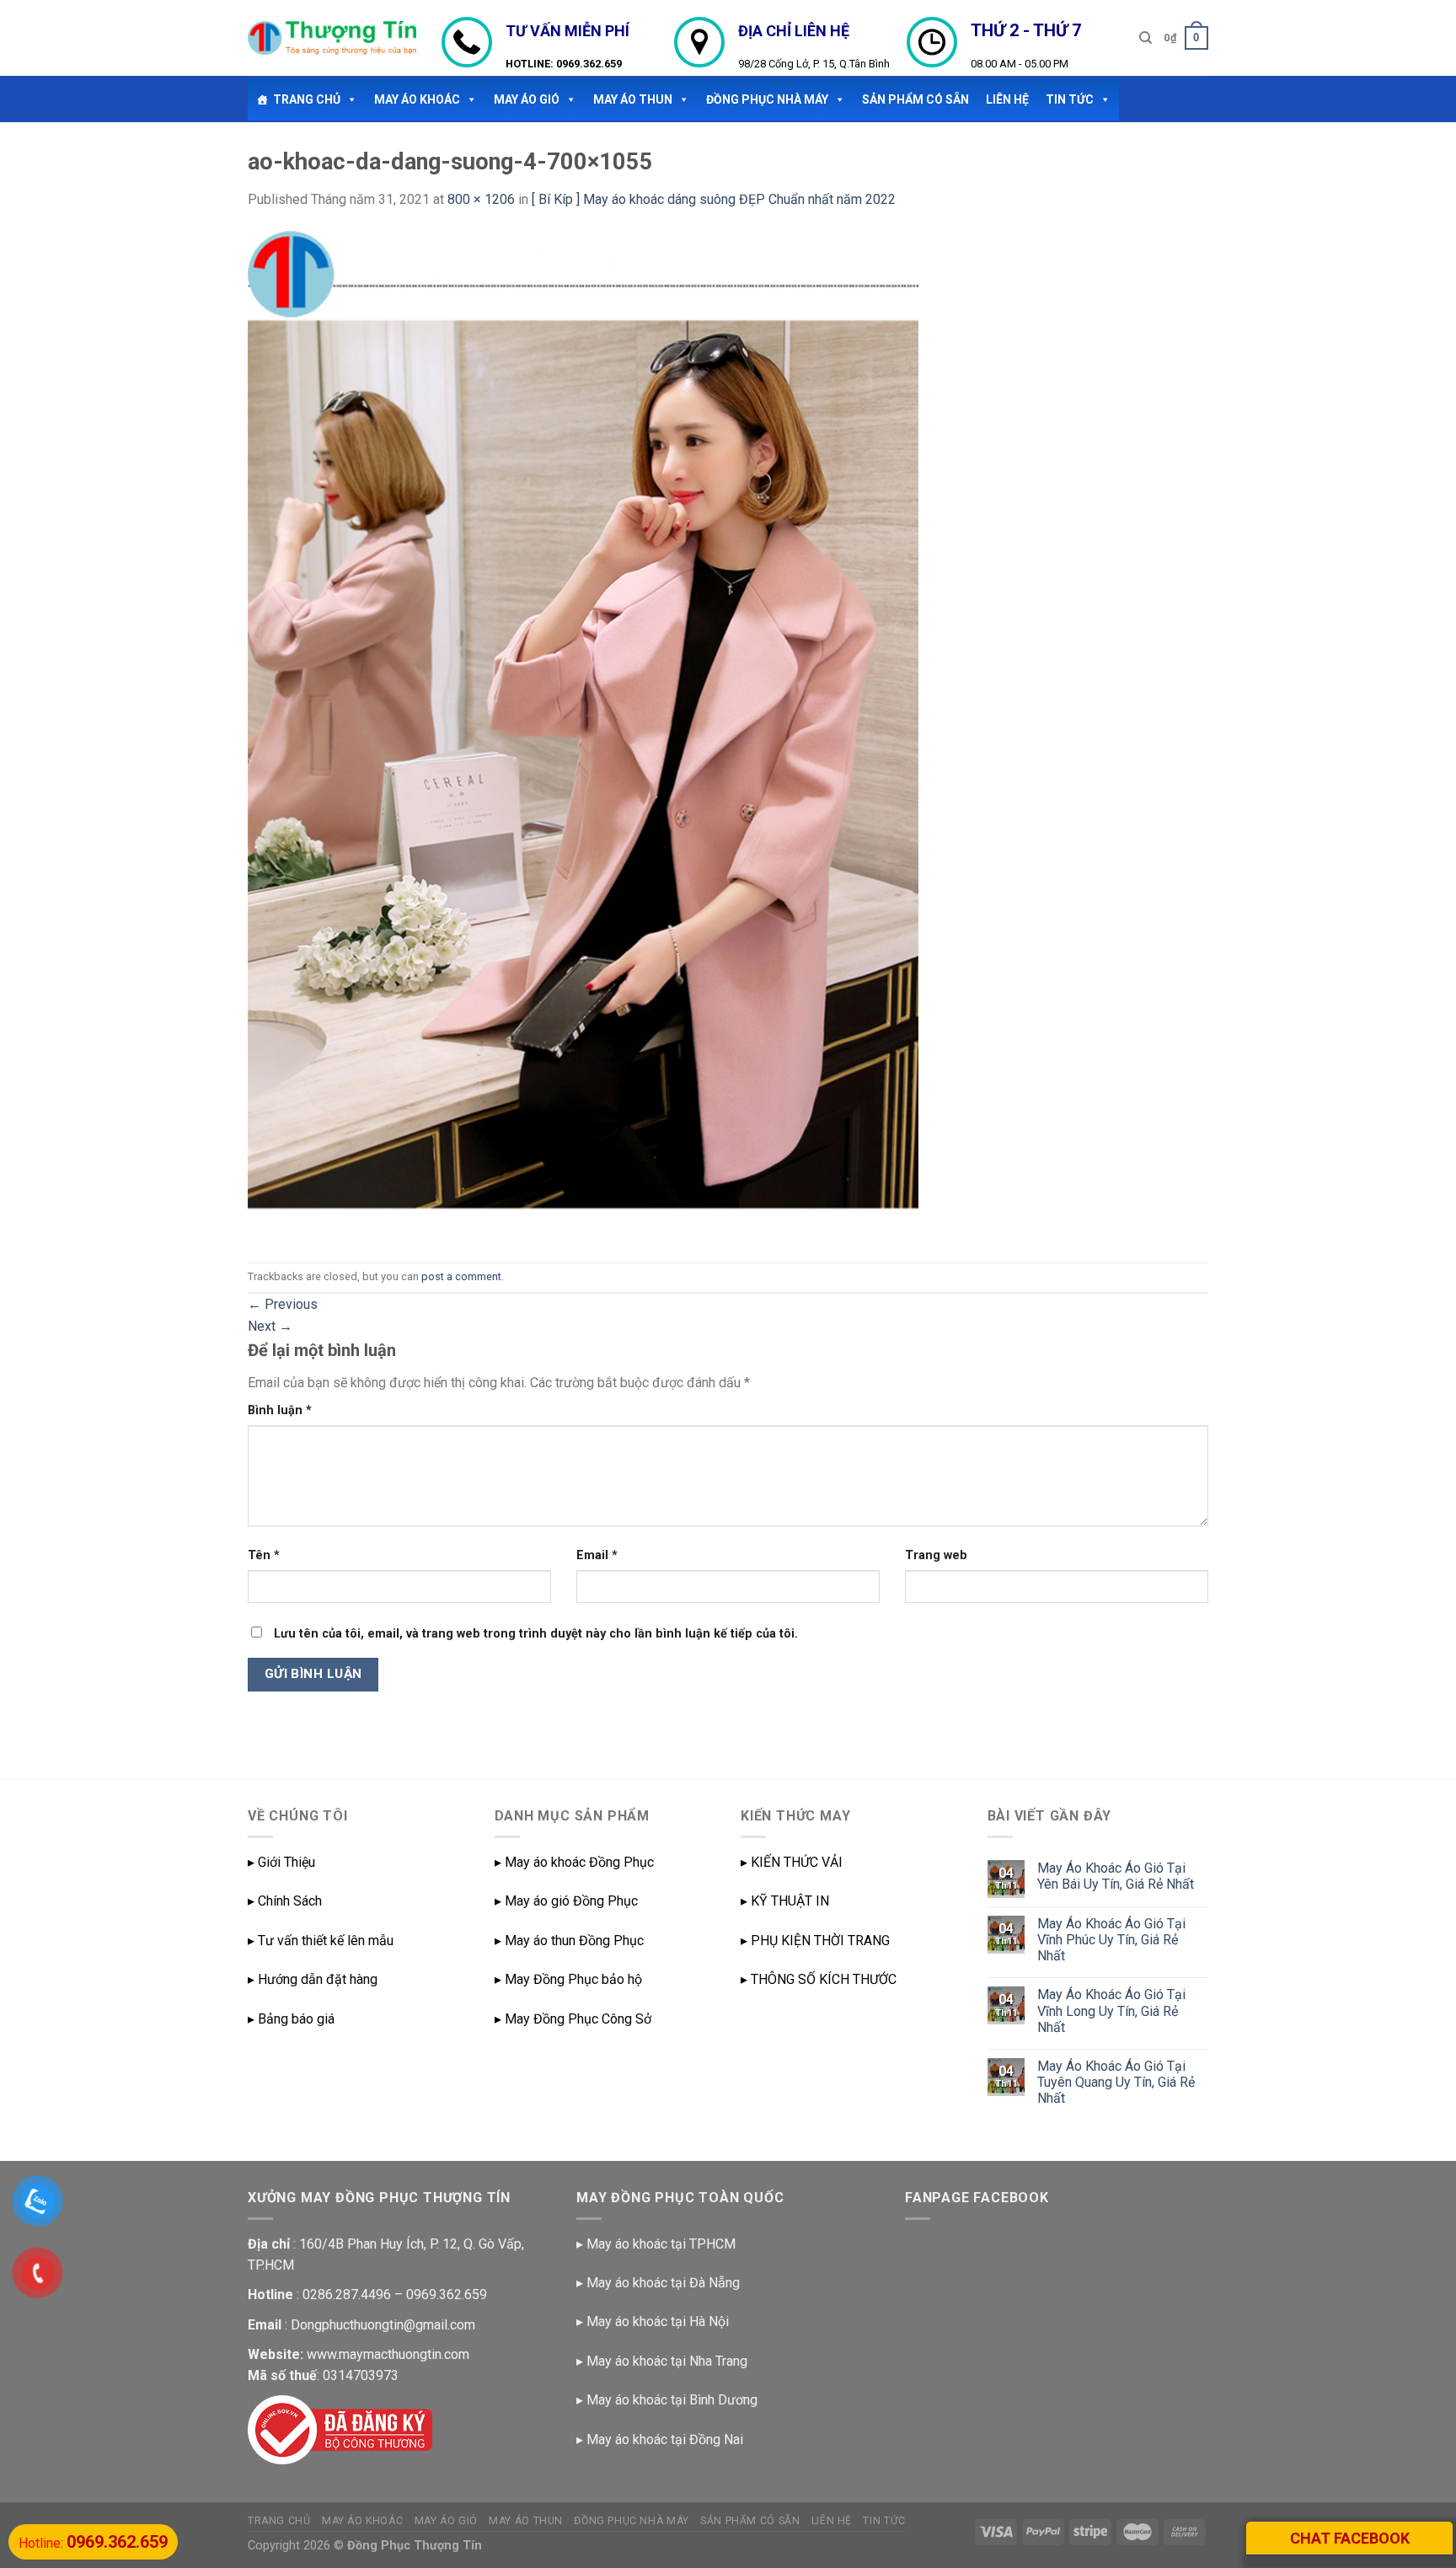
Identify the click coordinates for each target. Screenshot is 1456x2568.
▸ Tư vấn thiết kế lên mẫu (321, 1941)
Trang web (936, 1555)
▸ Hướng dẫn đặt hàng (313, 1979)
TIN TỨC (1070, 99)
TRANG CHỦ (307, 99)
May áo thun (633, 99)
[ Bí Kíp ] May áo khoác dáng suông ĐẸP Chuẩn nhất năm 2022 (714, 199)
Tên (264, 1555)
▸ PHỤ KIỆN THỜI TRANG (815, 1941)
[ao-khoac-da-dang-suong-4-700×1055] (583, 735)
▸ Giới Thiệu (281, 1862)
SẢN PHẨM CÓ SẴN (915, 99)
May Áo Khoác (417, 99)
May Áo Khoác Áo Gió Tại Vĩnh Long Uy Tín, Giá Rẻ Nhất (1111, 2010)
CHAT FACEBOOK (1350, 2538)
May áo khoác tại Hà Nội (658, 2321)
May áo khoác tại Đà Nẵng (663, 2283)
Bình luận (280, 1410)
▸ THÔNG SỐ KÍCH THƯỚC (819, 1979)
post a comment (461, 1276)
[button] (349, 99)
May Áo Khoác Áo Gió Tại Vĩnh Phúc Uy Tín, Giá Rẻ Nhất (1111, 1940)
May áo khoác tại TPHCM (661, 2244)
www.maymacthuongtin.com (388, 2354)
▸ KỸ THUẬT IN (785, 1901)
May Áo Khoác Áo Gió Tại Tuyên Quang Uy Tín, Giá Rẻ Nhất (1116, 2082)
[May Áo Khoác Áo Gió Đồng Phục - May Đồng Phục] (332, 38)
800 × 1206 (481, 199)
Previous (283, 1304)
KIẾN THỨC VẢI (797, 1862)
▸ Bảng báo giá (291, 2019)
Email (597, 1555)
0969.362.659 (589, 64)
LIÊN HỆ (1007, 99)
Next (270, 1326)
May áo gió (527, 99)
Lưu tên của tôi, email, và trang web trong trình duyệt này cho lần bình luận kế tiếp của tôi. (536, 1634)
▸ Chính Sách (285, 1901)
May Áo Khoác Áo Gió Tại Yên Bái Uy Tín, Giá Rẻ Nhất (1116, 1876)
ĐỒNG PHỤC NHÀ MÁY (767, 99)
